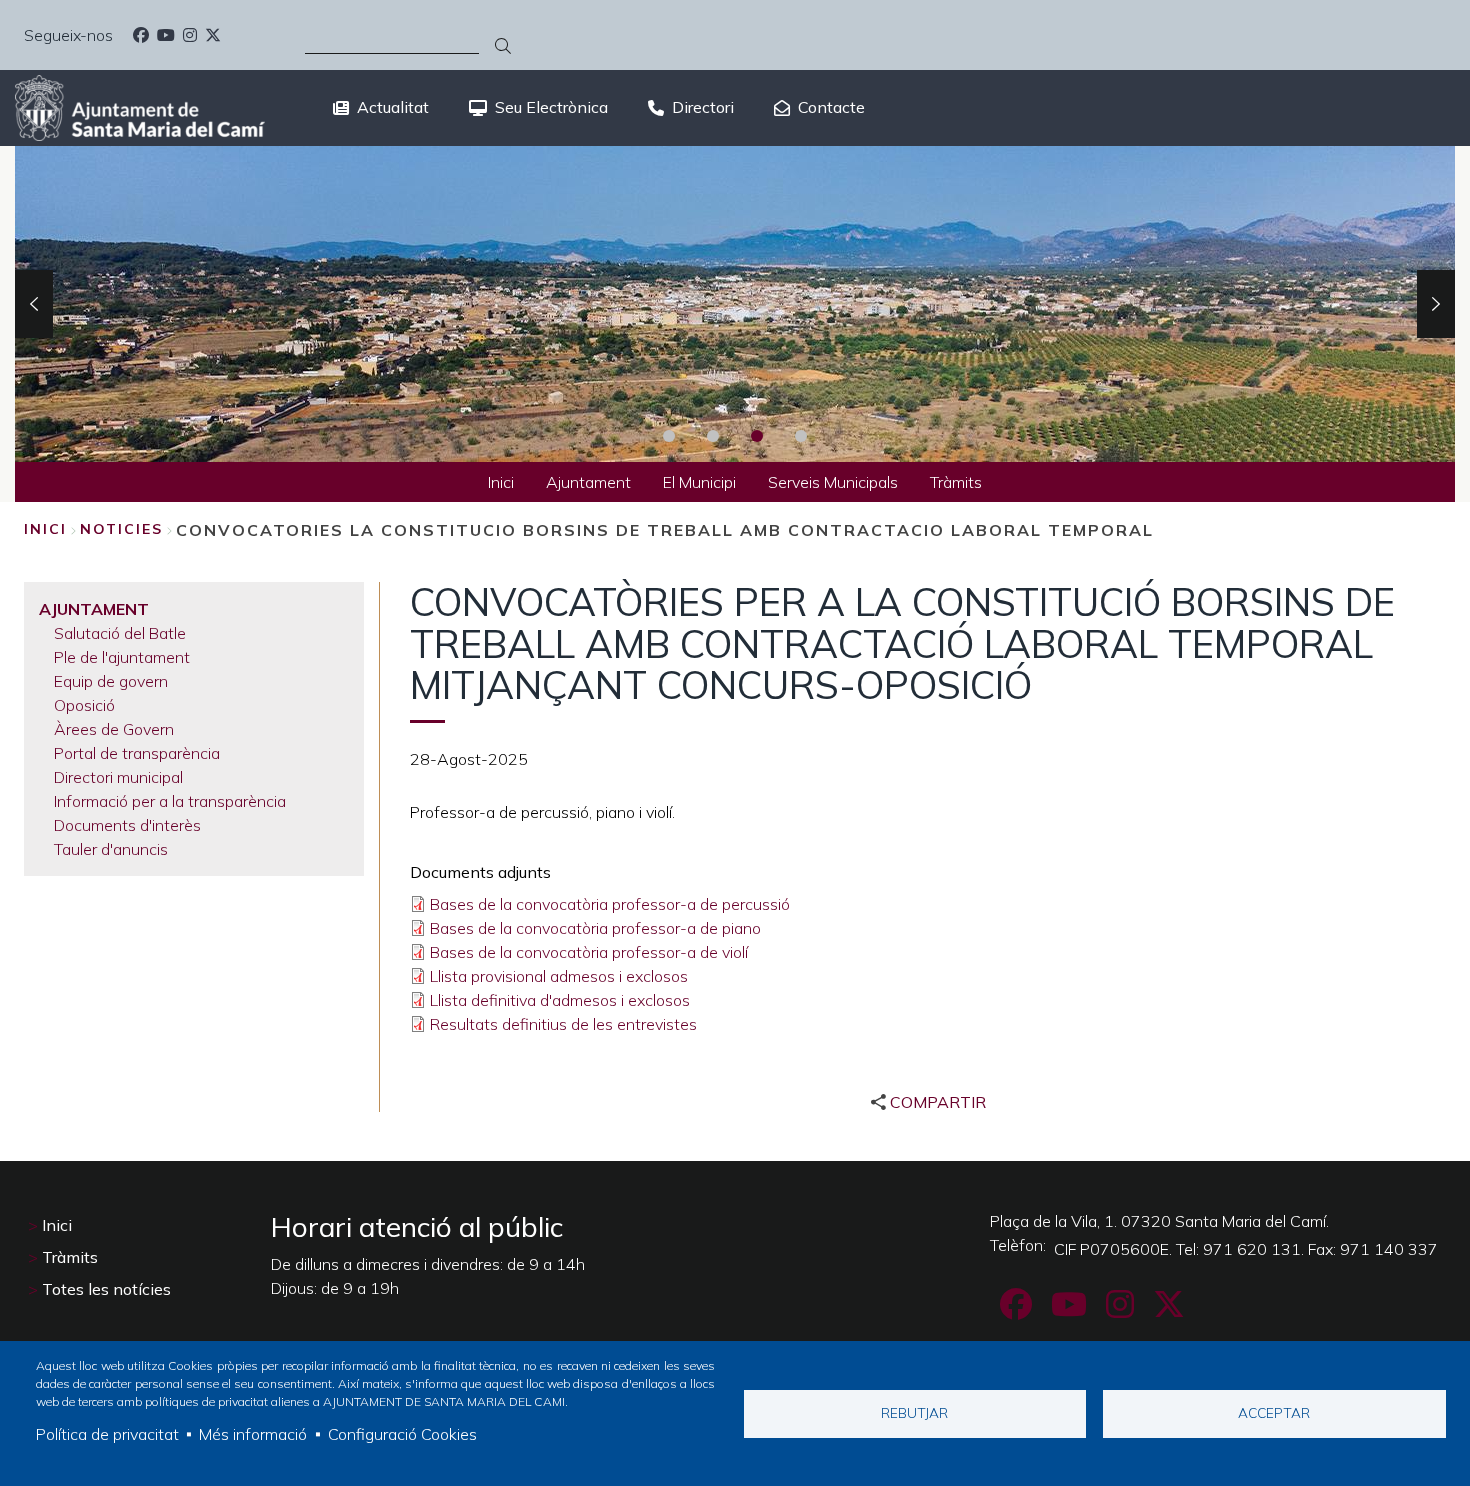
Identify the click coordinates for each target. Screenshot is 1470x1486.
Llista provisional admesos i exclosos (559, 976)
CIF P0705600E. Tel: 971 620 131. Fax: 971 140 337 (1246, 1249)
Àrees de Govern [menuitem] (114, 729)
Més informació (253, 1434)
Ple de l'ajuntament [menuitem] (122, 657)
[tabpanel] (735, 304)
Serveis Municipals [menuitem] (833, 482)
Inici (45, 529)
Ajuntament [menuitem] (588, 482)
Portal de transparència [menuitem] (137, 753)
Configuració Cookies (402, 1434)
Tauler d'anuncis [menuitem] (111, 849)
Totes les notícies (106, 1289)
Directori (703, 107)
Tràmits (70, 1257)
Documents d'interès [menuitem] (127, 825)
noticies (121, 529)
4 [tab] (801, 436)
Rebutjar (914, 1412)
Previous (34, 304)
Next (1436, 304)
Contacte (831, 107)
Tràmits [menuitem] (956, 482)
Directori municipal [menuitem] (118, 777)
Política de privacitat (107, 1434)
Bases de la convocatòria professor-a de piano (595, 928)
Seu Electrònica (551, 107)
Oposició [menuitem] (84, 705)
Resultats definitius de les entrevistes (563, 1024)
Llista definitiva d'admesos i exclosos (560, 1000)
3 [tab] (757, 436)
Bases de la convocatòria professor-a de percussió (610, 904)
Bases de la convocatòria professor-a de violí (589, 952)
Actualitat (393, 107)
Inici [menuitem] (501, 482)
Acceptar (1274, 1412)
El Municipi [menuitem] (699, 482)
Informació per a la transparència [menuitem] (170, 801)
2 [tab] (713, 436)
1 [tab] (669, 436)
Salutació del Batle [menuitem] (120, 633)
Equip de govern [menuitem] (111, 681)
